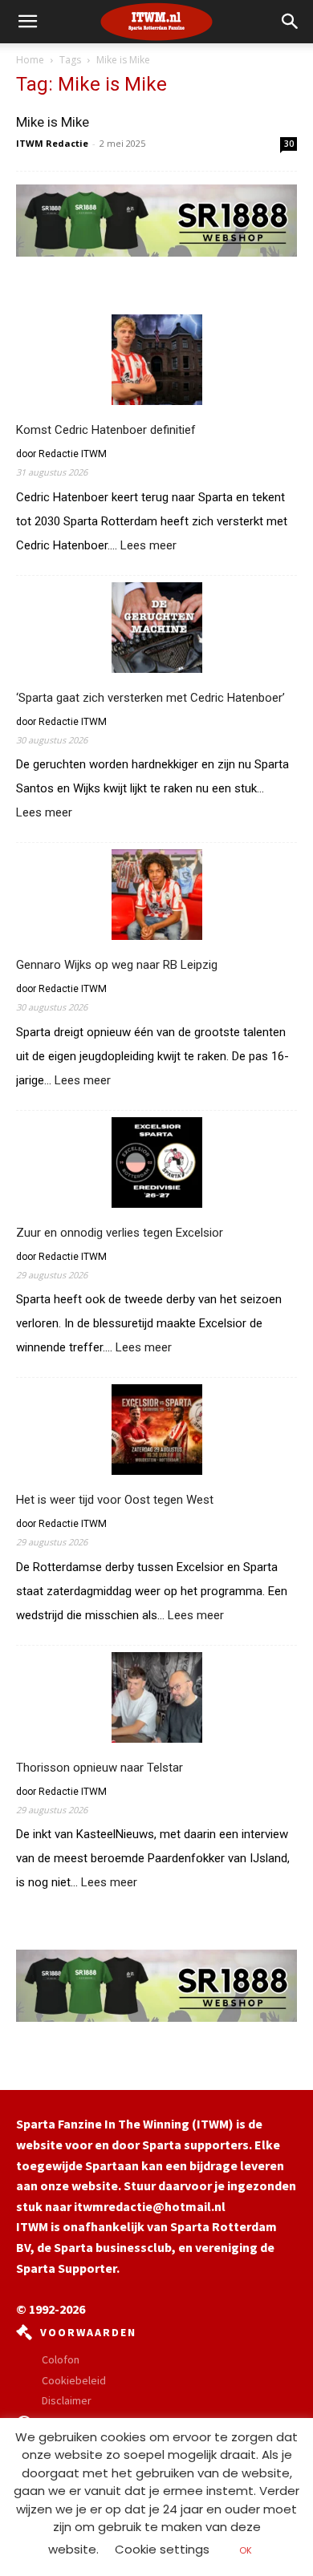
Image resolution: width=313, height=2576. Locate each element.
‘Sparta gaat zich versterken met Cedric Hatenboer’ (150, 698)
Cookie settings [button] (162, 2549)
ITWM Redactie (52, 143)
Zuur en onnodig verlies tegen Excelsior (120, 1233)
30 (289, 144)
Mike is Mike (53, 122)
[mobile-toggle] (27, 22)
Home (30, 60)
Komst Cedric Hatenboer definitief (106, 430)
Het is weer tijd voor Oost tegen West (115, 1500)
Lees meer (148, 546)
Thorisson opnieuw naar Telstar (100, 1768)
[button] (291, 22)
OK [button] (246, 2550)
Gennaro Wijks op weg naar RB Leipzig (117, 965)
